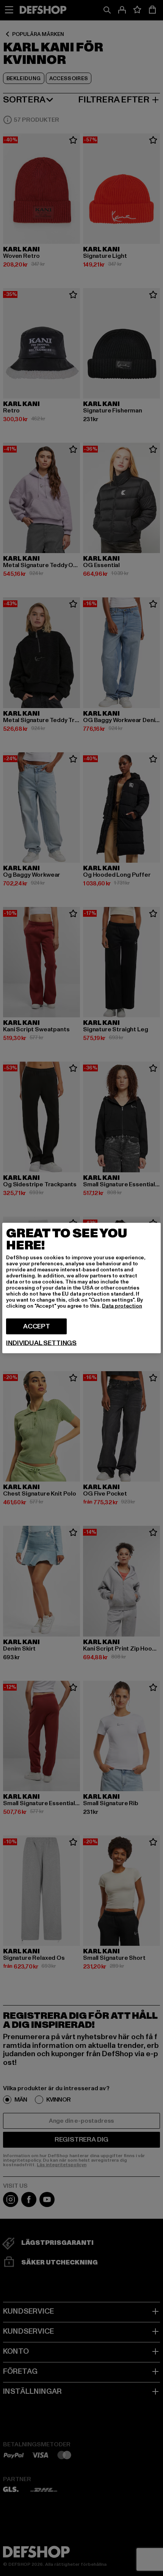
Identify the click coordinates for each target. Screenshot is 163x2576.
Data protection (122, 1306)
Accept (37, 1326)
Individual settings (41, 1343)
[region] (81, 1288)
